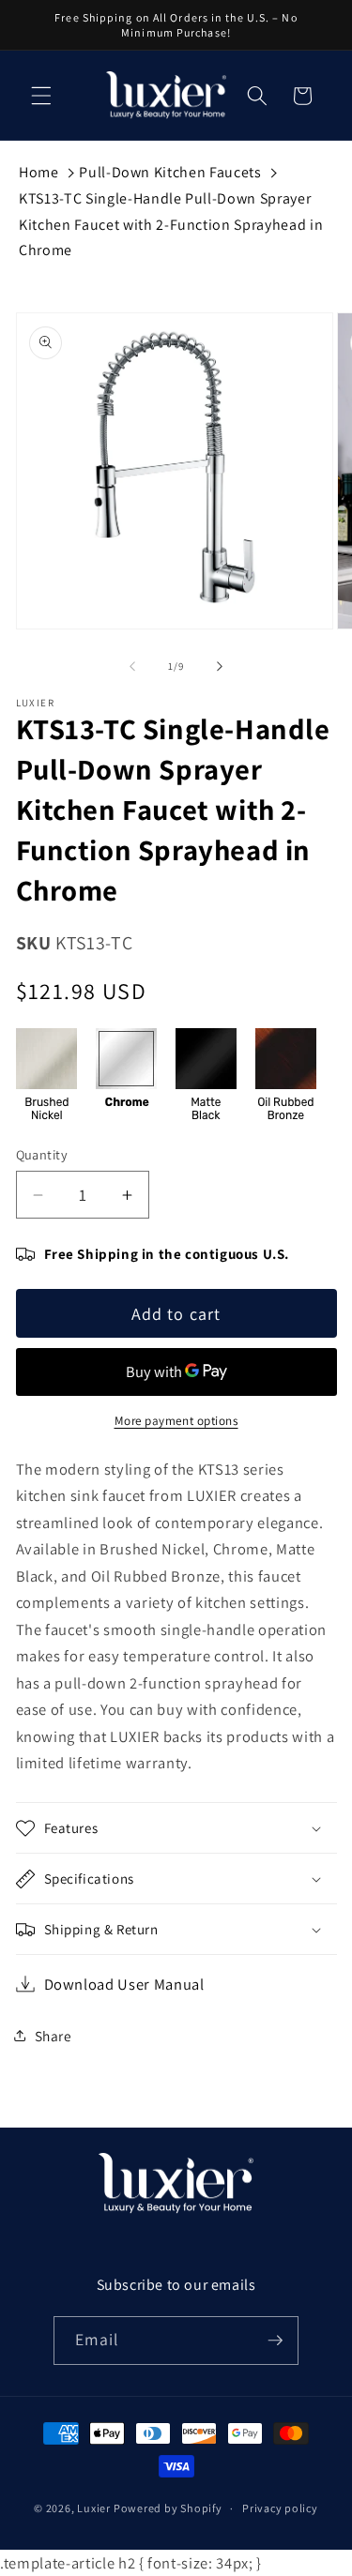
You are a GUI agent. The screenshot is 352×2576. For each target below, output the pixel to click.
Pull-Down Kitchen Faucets (170, 172)
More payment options (176, 1421)
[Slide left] (132, 666)
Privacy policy (280, 2508)
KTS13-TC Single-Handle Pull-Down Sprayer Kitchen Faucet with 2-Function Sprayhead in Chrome (171, 224)
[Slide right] (220, 666)
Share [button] (54, 2036)
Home (39, 172)
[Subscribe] (275, 2341)
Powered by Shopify (168, 2508)
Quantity (42, 1154)
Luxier (94, 2508)
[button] (41, 96)
